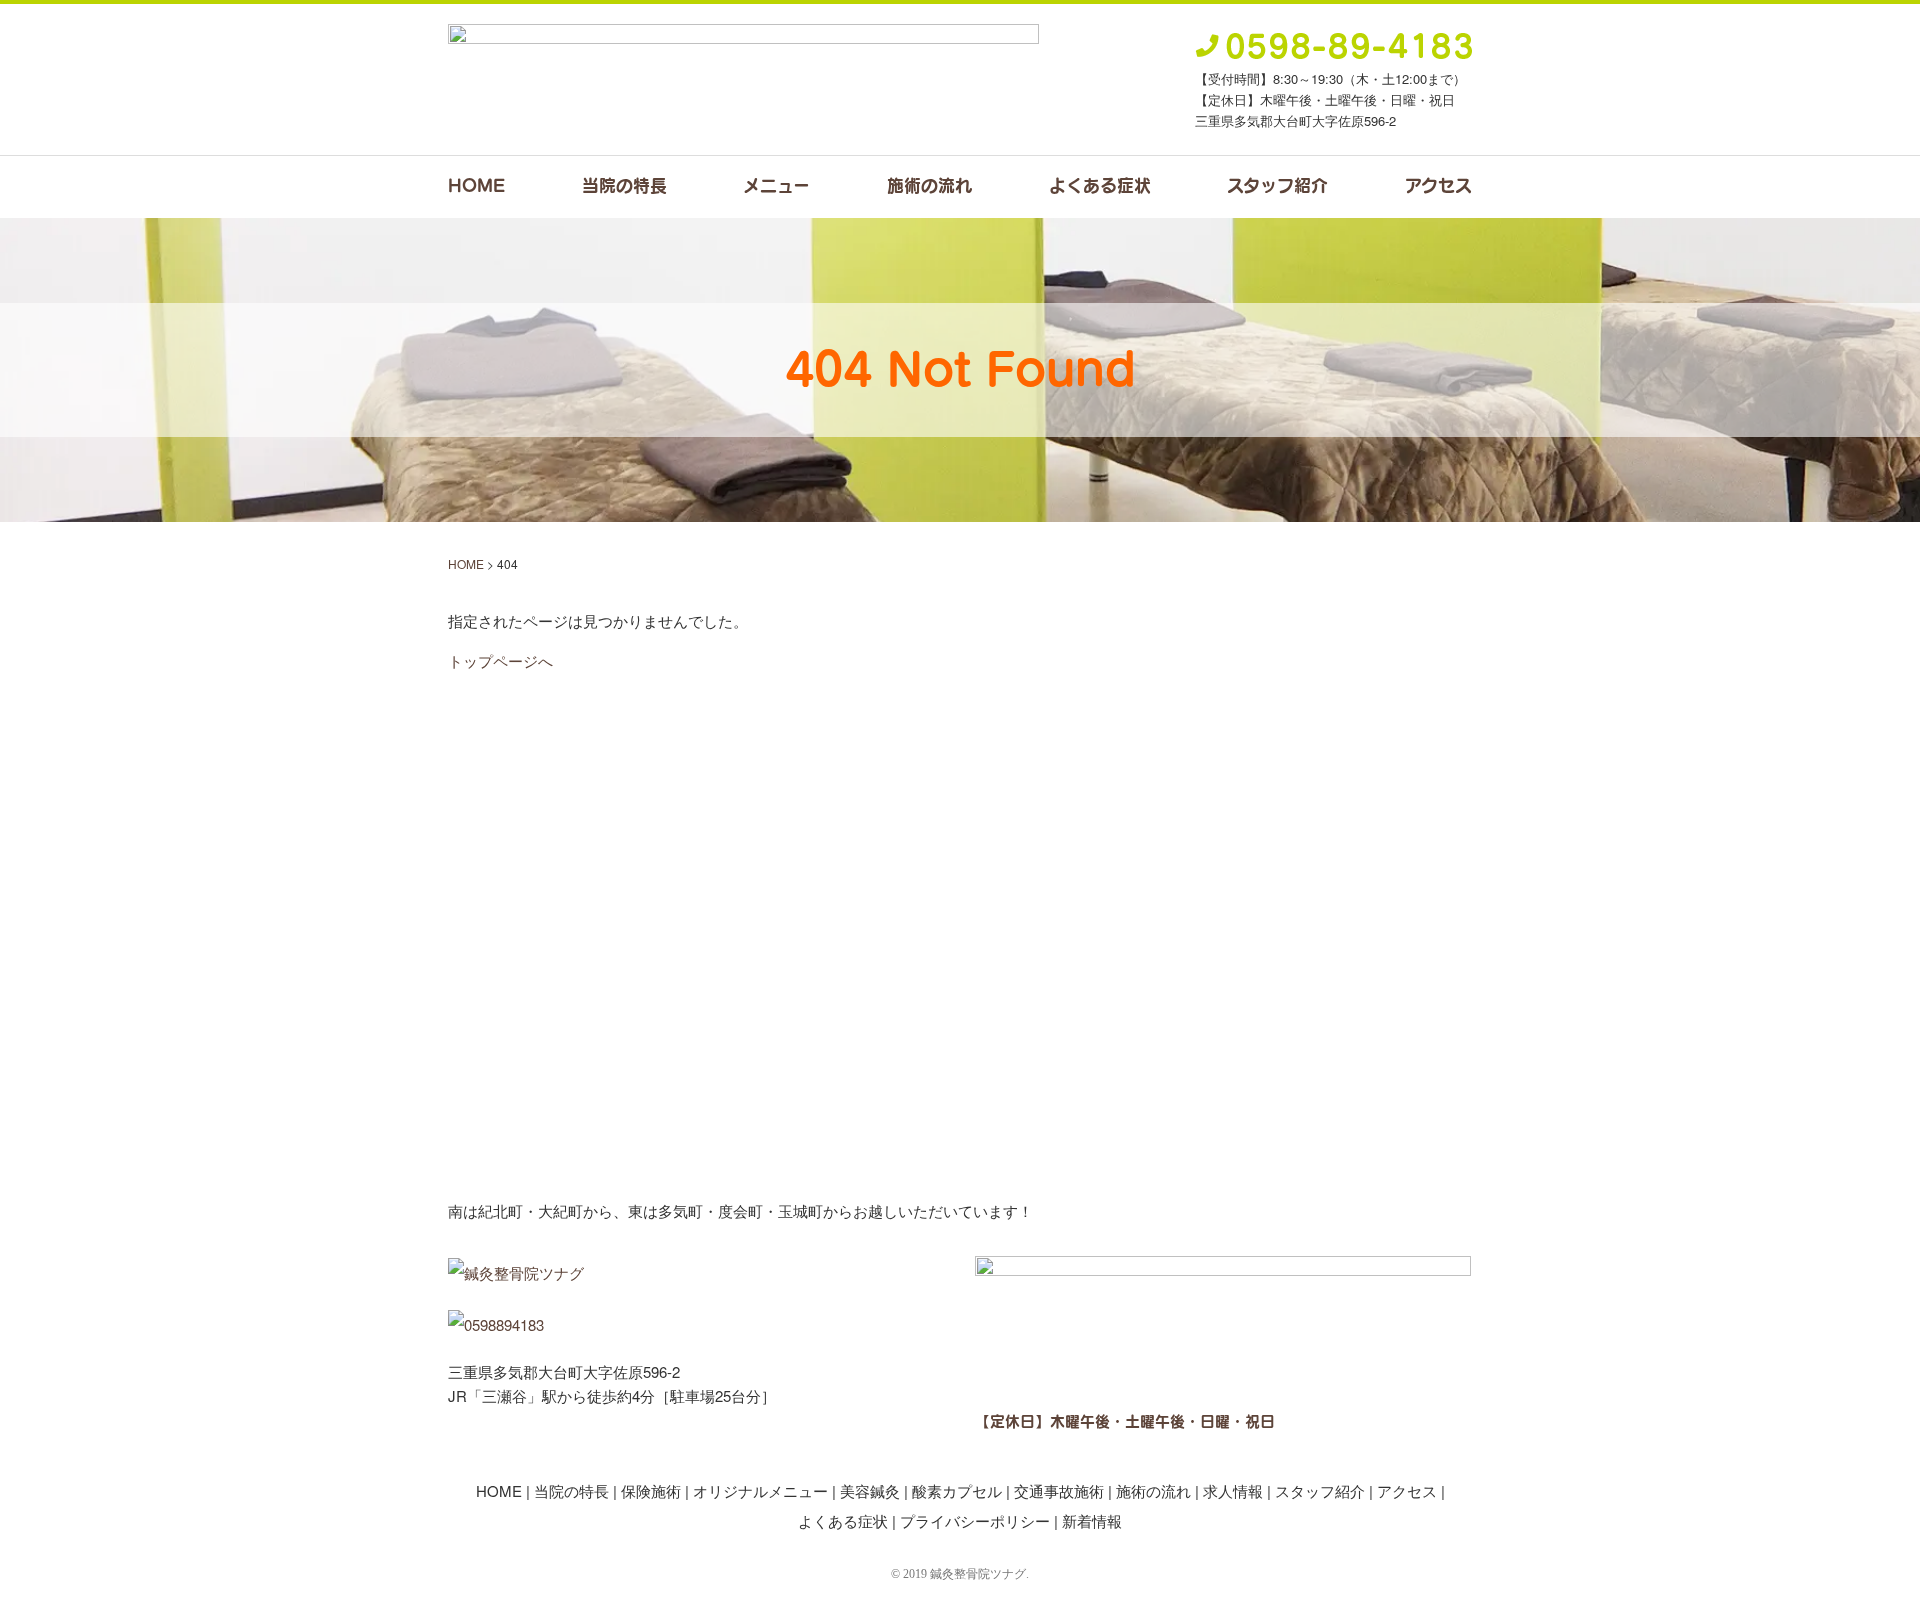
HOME (476, 185)
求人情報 (1233, 1490)
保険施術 (651, 1490)
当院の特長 (624, 185)
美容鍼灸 (870, 1490)
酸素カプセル (957, 1490)
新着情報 (1092, 1520)
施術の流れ (929, 185)
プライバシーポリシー (975, 1520)
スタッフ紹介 (1277, 185)
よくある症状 (1100, 185)
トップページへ (500, 660)
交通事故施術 (1059, 1490)
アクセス (1438, 185)
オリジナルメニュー (760, 1490)
